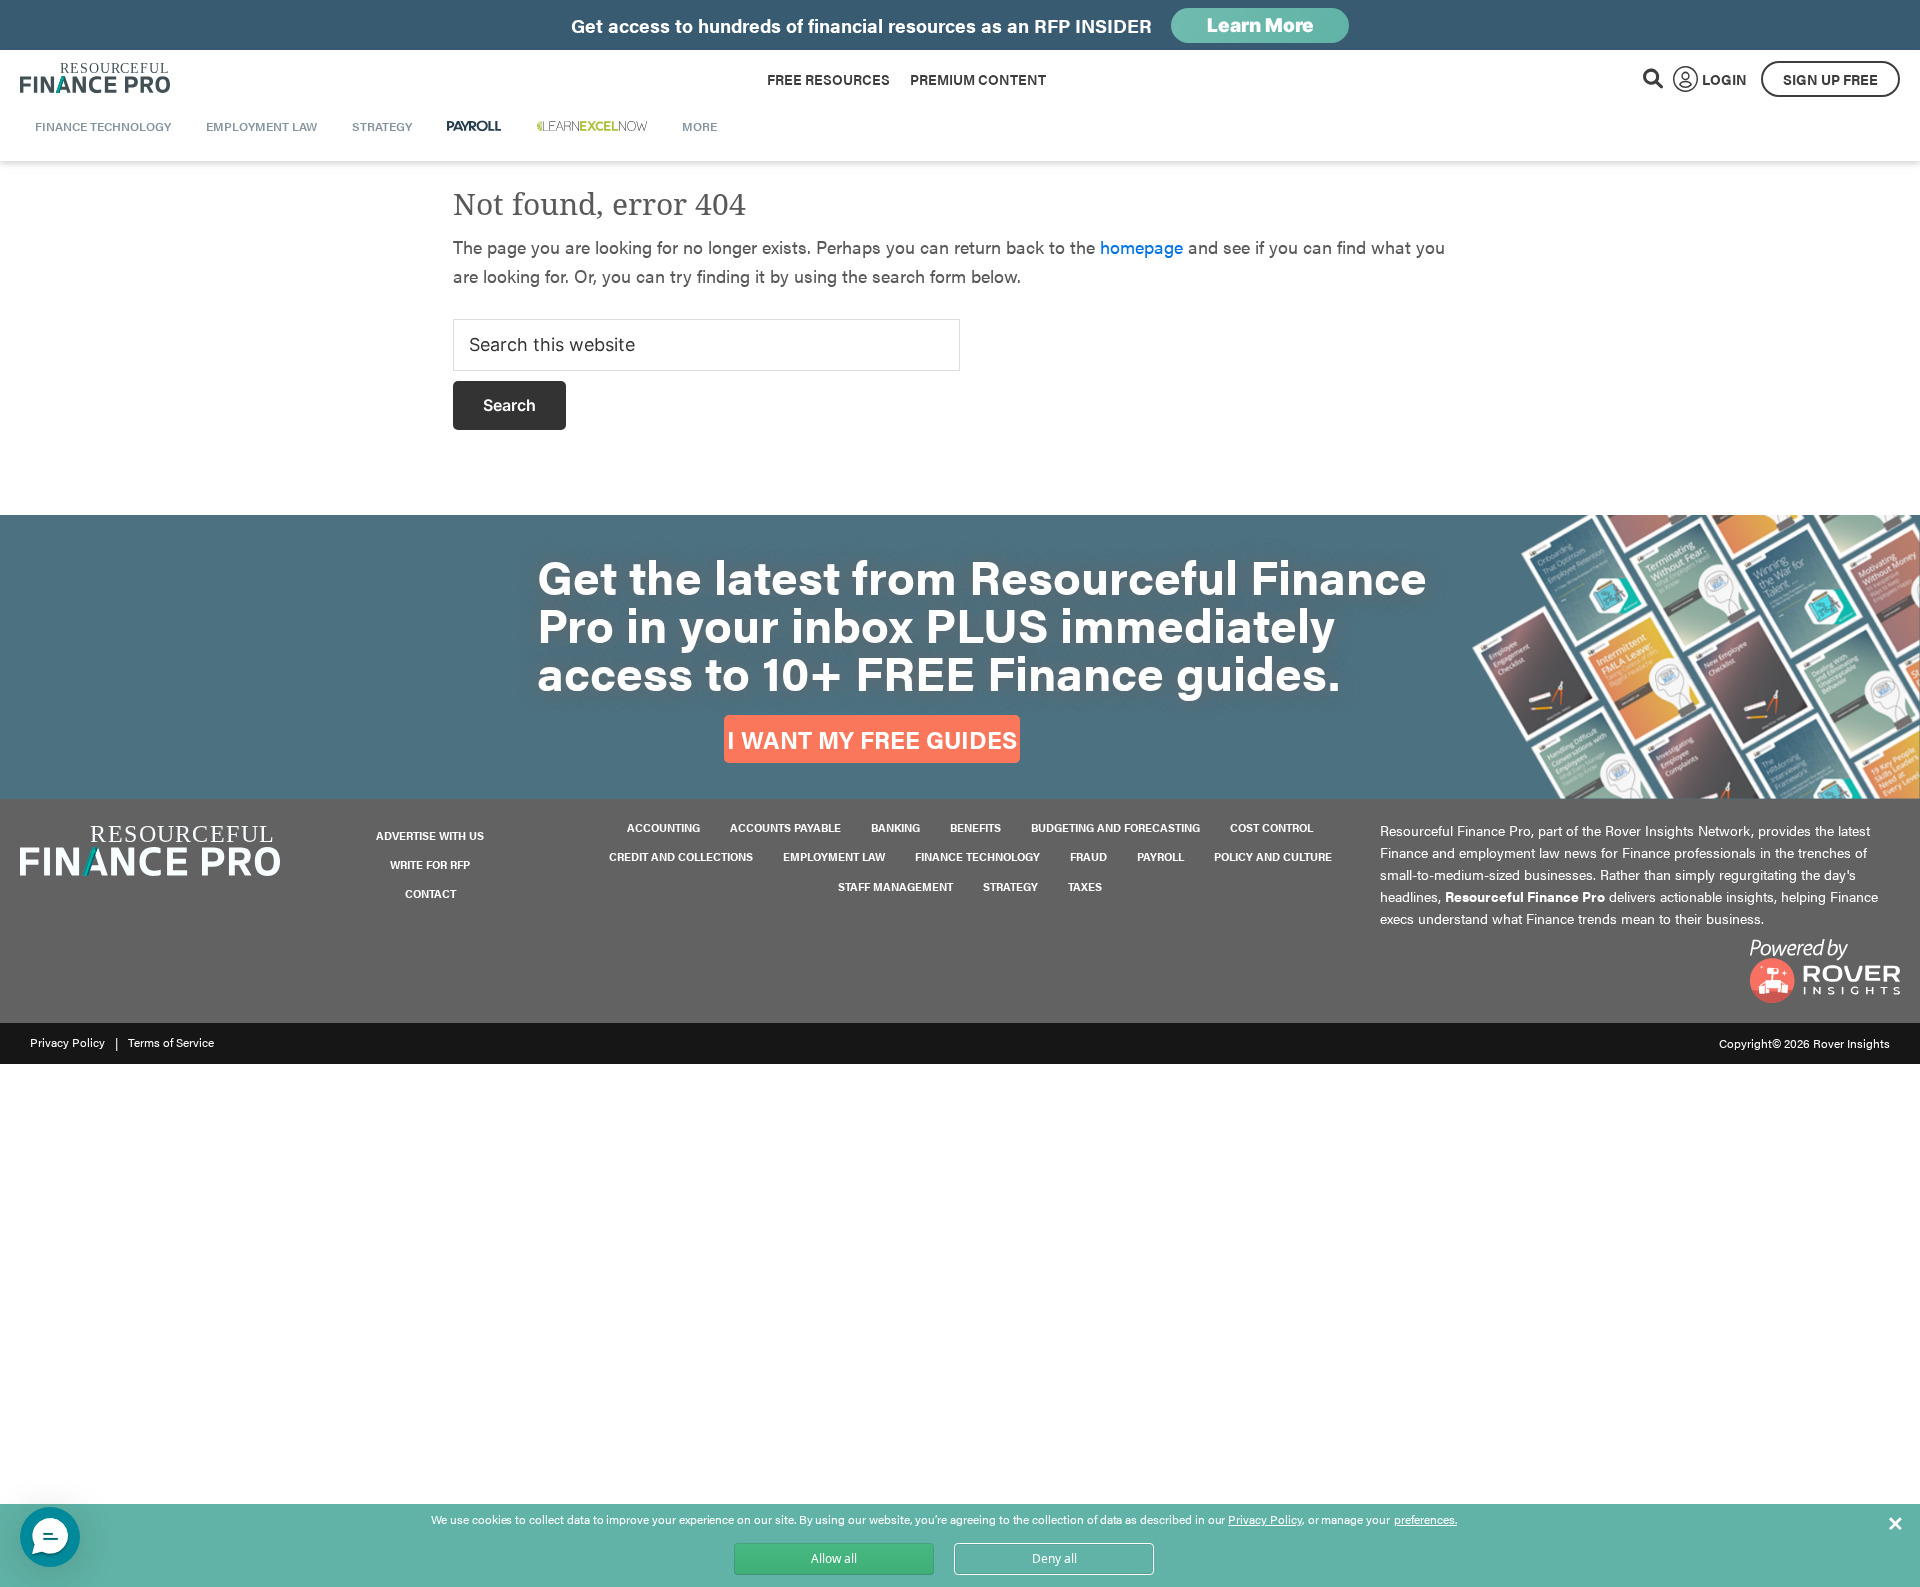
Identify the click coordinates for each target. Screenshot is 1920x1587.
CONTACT (430, 893)
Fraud (1088, 856)
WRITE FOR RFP (430, 864)
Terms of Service (171, 1042)
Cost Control (1271, 827)
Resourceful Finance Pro (95, 79)
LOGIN (1724, 79)
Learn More (1260, 25)
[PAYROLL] (474, 126)
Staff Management (895, 886)
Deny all (1054, 1558)
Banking (895, 827)
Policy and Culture (1273, 856)
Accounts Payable (785, 827)
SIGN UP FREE (1830, 79)
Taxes (1085, 886)
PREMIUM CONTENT (978, 79)
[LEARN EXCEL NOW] (592, 126)
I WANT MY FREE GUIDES (872, 739)
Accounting (663, 827)
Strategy (1010, 886)
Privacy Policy (67, 1042)
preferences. (1425, 1520)
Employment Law (834, 856)
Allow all (834, 1558)
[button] (50, 1537)
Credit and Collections (681, 856)
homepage (1141, 246)
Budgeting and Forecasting (1115, 827)
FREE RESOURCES (828, 79)
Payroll (1160, 856)
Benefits (975, 827)
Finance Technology (977, 856)
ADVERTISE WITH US (430, 835)
